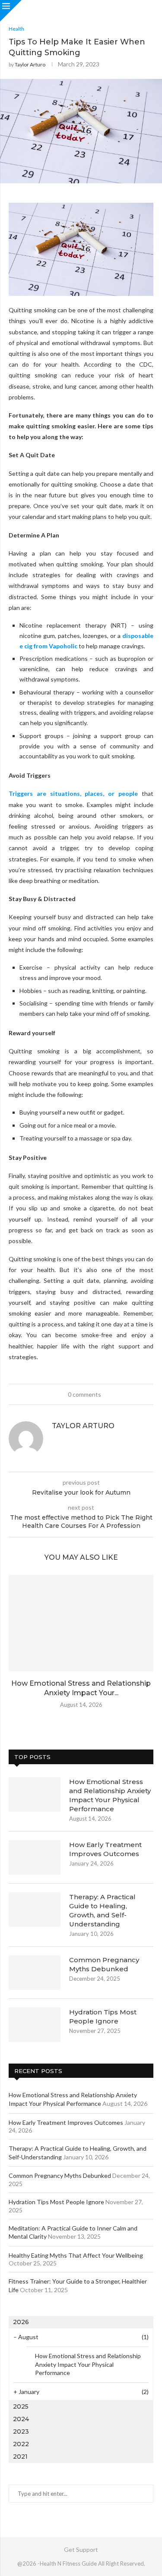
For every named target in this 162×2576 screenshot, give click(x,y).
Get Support (81, 2549)
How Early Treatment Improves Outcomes (105, 1849)
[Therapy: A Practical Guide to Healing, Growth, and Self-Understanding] (35, 1910)
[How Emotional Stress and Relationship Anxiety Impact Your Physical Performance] (81, 1623)
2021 (20, 2457)
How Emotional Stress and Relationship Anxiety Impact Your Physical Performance (110, 1795)
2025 (21, 2406)
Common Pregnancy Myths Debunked (104, 1964)
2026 (21, 2322)
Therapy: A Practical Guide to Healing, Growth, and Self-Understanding (102, 1910)
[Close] (11, 11)
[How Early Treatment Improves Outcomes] (35, 1857)
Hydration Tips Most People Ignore (103, 2017)
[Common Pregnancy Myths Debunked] (35, 1973)
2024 (21, 2419)
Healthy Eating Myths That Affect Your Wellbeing (76, 2255)
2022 (21, 2444)
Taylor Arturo (30, 64)
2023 (21, 2431)
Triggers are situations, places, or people (73, 793)
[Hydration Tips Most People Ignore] (35, 2025)
